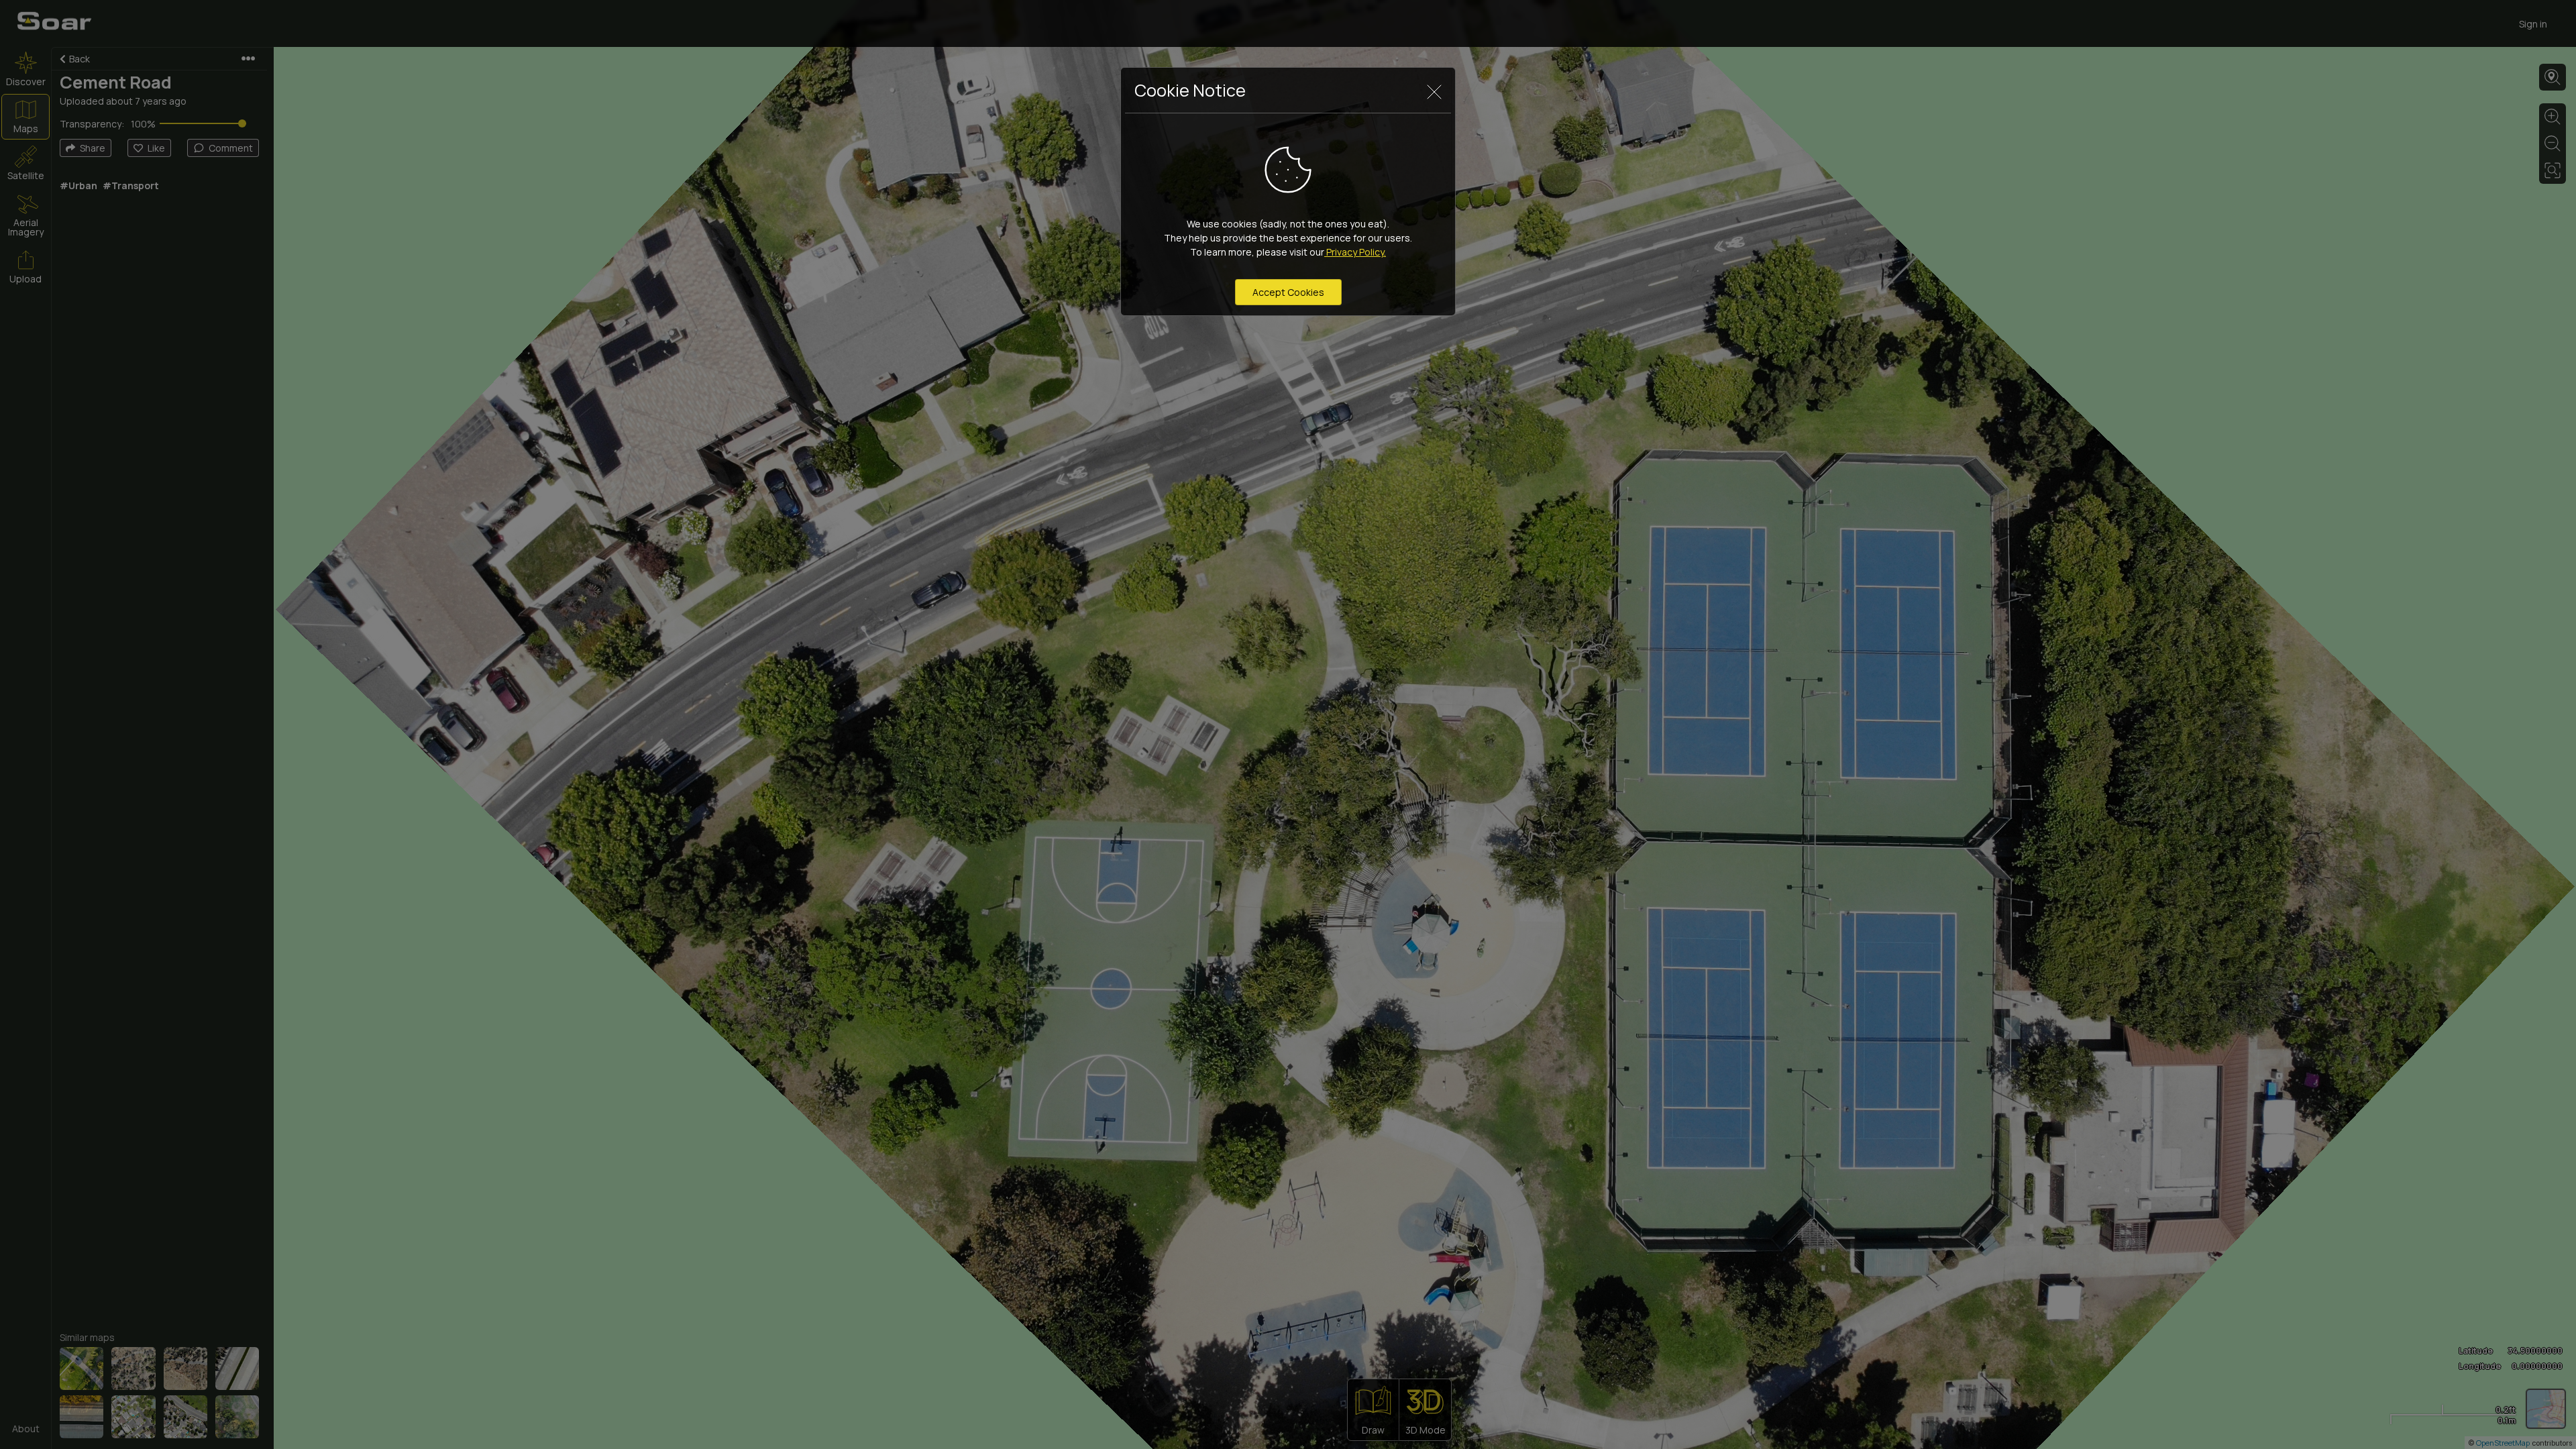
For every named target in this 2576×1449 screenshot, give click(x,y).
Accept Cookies (1288, 292)
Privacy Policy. (1355, 252)
